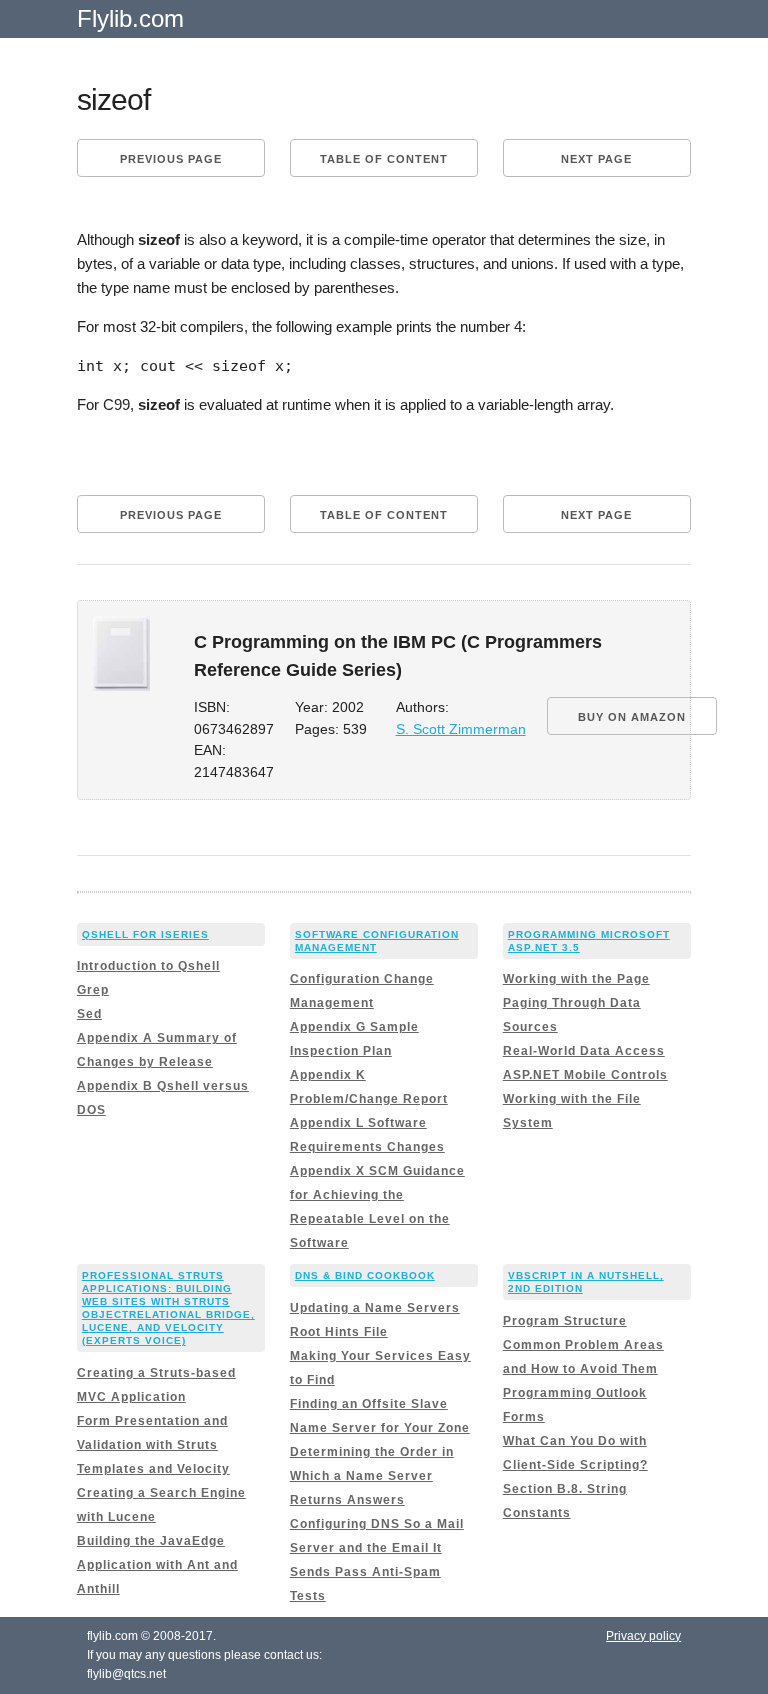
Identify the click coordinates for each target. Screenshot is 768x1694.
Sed (89, 1014)
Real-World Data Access (584, 1051)
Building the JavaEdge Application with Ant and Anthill (157, 1565)
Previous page (171, 159)
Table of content (384, 159)
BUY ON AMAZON (632, 717)
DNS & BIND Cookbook (365, 1275)
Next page (596, 159)
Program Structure (565, 1321)
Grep (93, 990)
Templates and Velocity (153, 1469)
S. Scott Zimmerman (461, 729)
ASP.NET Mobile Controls (585, 1075)
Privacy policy (643, 1636)
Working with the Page (576, 979)
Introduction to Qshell (148, 966)
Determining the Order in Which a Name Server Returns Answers (372, 1476)
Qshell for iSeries (145, 934)
